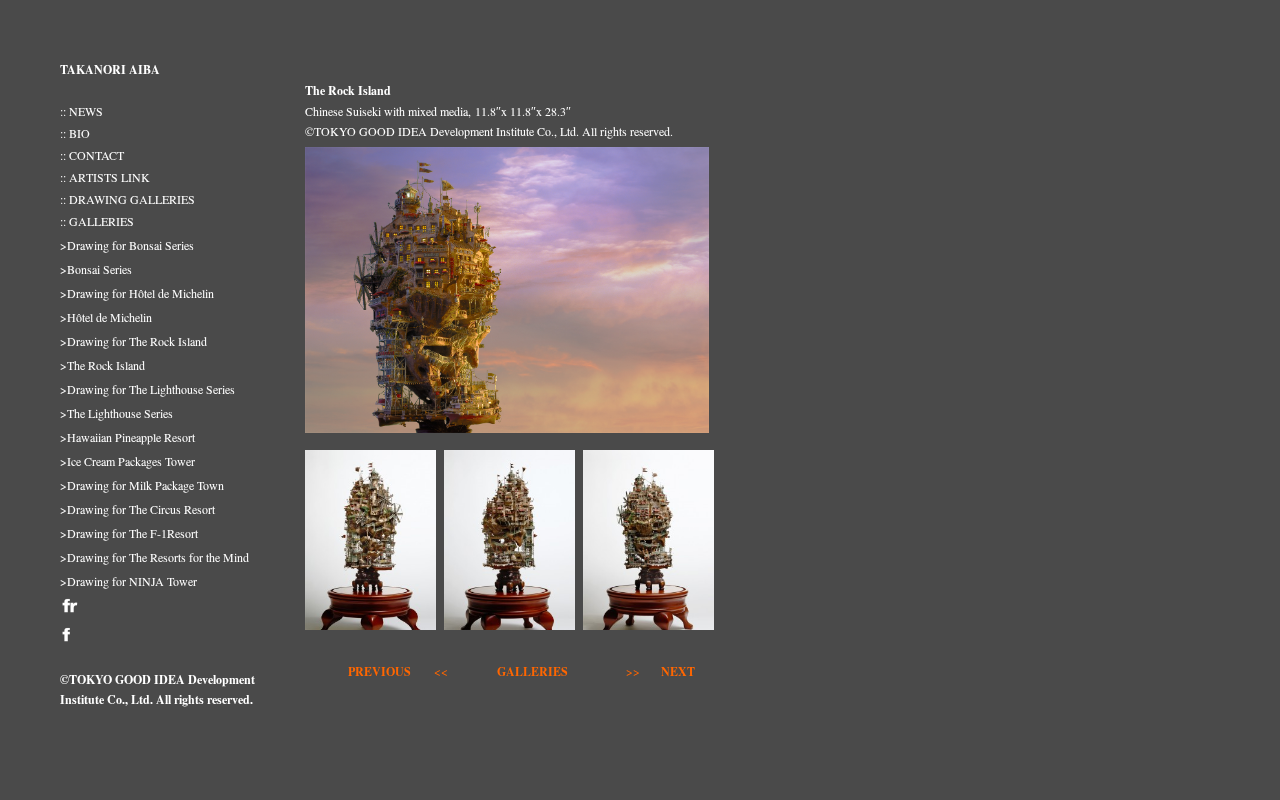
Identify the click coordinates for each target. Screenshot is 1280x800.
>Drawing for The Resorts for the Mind (154, 557)
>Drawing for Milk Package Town (142, 485)
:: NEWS (81, 111)
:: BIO (75, 133)
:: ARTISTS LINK (105, 177)
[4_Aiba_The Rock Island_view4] (370, 631)
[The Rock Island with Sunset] (507, 434)
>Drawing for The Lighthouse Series (147, 389)
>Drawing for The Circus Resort (137, 509)
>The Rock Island (102, 365)
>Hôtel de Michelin (106, 317)
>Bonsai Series (96, 269)
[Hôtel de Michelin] (415, 671)
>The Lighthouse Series (116, 413)
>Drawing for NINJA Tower (128, 581)
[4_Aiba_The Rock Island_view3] (509, 631)
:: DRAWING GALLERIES (127, 199)
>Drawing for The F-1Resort (129, 533)
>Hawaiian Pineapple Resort (127, 437)
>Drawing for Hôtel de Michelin (137, 293)
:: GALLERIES (97, 221)
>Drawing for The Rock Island (133, 341)
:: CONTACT (92, 155)
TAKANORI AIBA (110, 69)
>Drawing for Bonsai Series (127, 245)
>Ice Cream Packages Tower (127, 461)
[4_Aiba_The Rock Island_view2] (648, 631)
